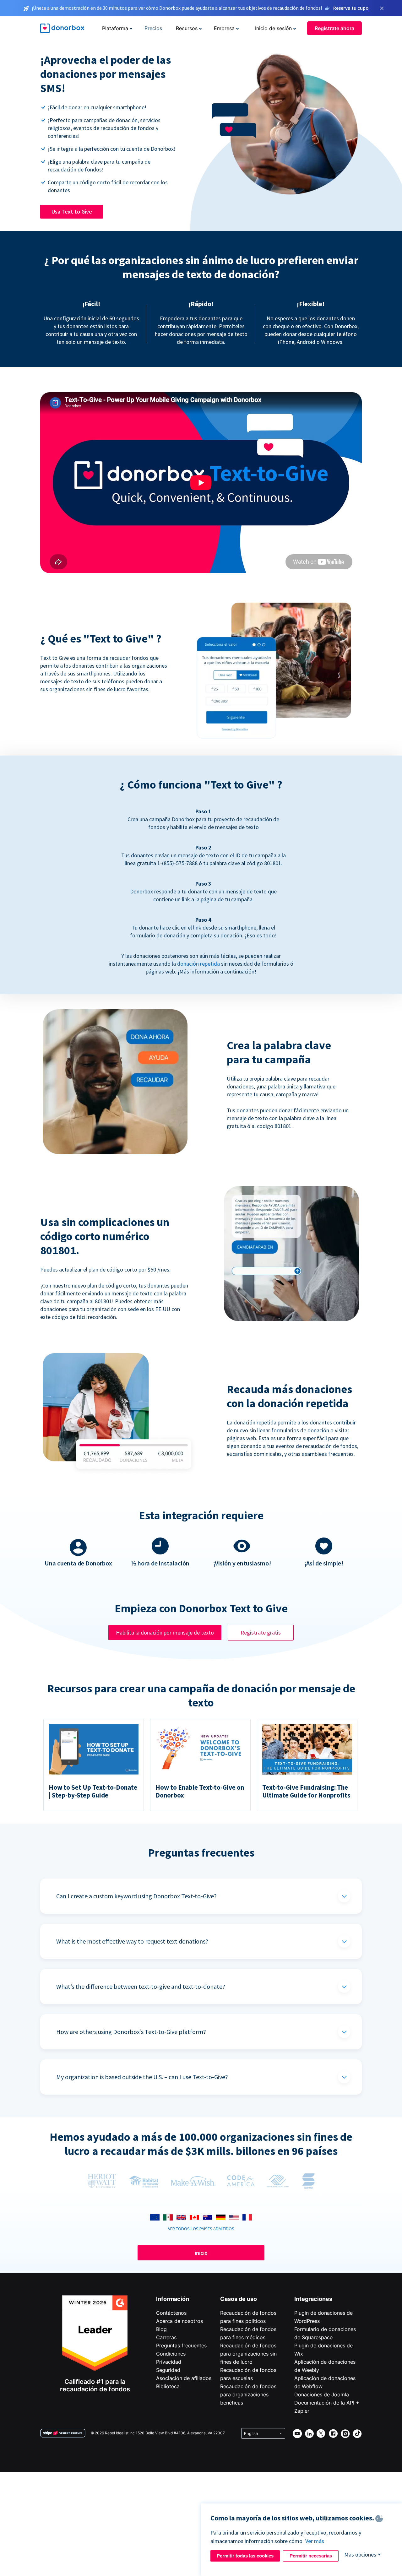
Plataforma (115, 28)
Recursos (187, 28)
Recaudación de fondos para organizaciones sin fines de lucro (248, 2354)
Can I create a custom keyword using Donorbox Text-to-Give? (136, 1896)
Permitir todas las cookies (245, 2556)
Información (173, 2299)
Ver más (315, 2541)
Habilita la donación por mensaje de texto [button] (165, 1632)
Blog (161, 2329)
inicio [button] (201, 2253)
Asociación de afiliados (184, 2378)
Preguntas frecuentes (181, 2346)
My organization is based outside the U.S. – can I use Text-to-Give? (142, 2077)
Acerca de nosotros (179, 2321)
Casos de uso (239, 2299)
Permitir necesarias (311, 2556)
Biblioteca (168, 2386)
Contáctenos (171, 2313)
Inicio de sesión (273, 28)
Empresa (224, 28)
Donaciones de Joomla (322, 2394)
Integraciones (313, 2299)
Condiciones (171, 2354)
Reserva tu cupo (351, 8)
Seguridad (168, 2370)
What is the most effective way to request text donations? (132, 1941)
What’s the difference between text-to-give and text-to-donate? (141, 1986)
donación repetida (198, 964)
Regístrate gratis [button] (261, 1632)
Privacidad (169, 2362)
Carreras (166, 2337)
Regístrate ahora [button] (334, 28)
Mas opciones (360, 2554)
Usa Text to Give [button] (72, 212)
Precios (153, 28)
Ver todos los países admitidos (201, 2229)
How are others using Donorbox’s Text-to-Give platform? (131, 2032)
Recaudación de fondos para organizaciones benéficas (248, 2394)
